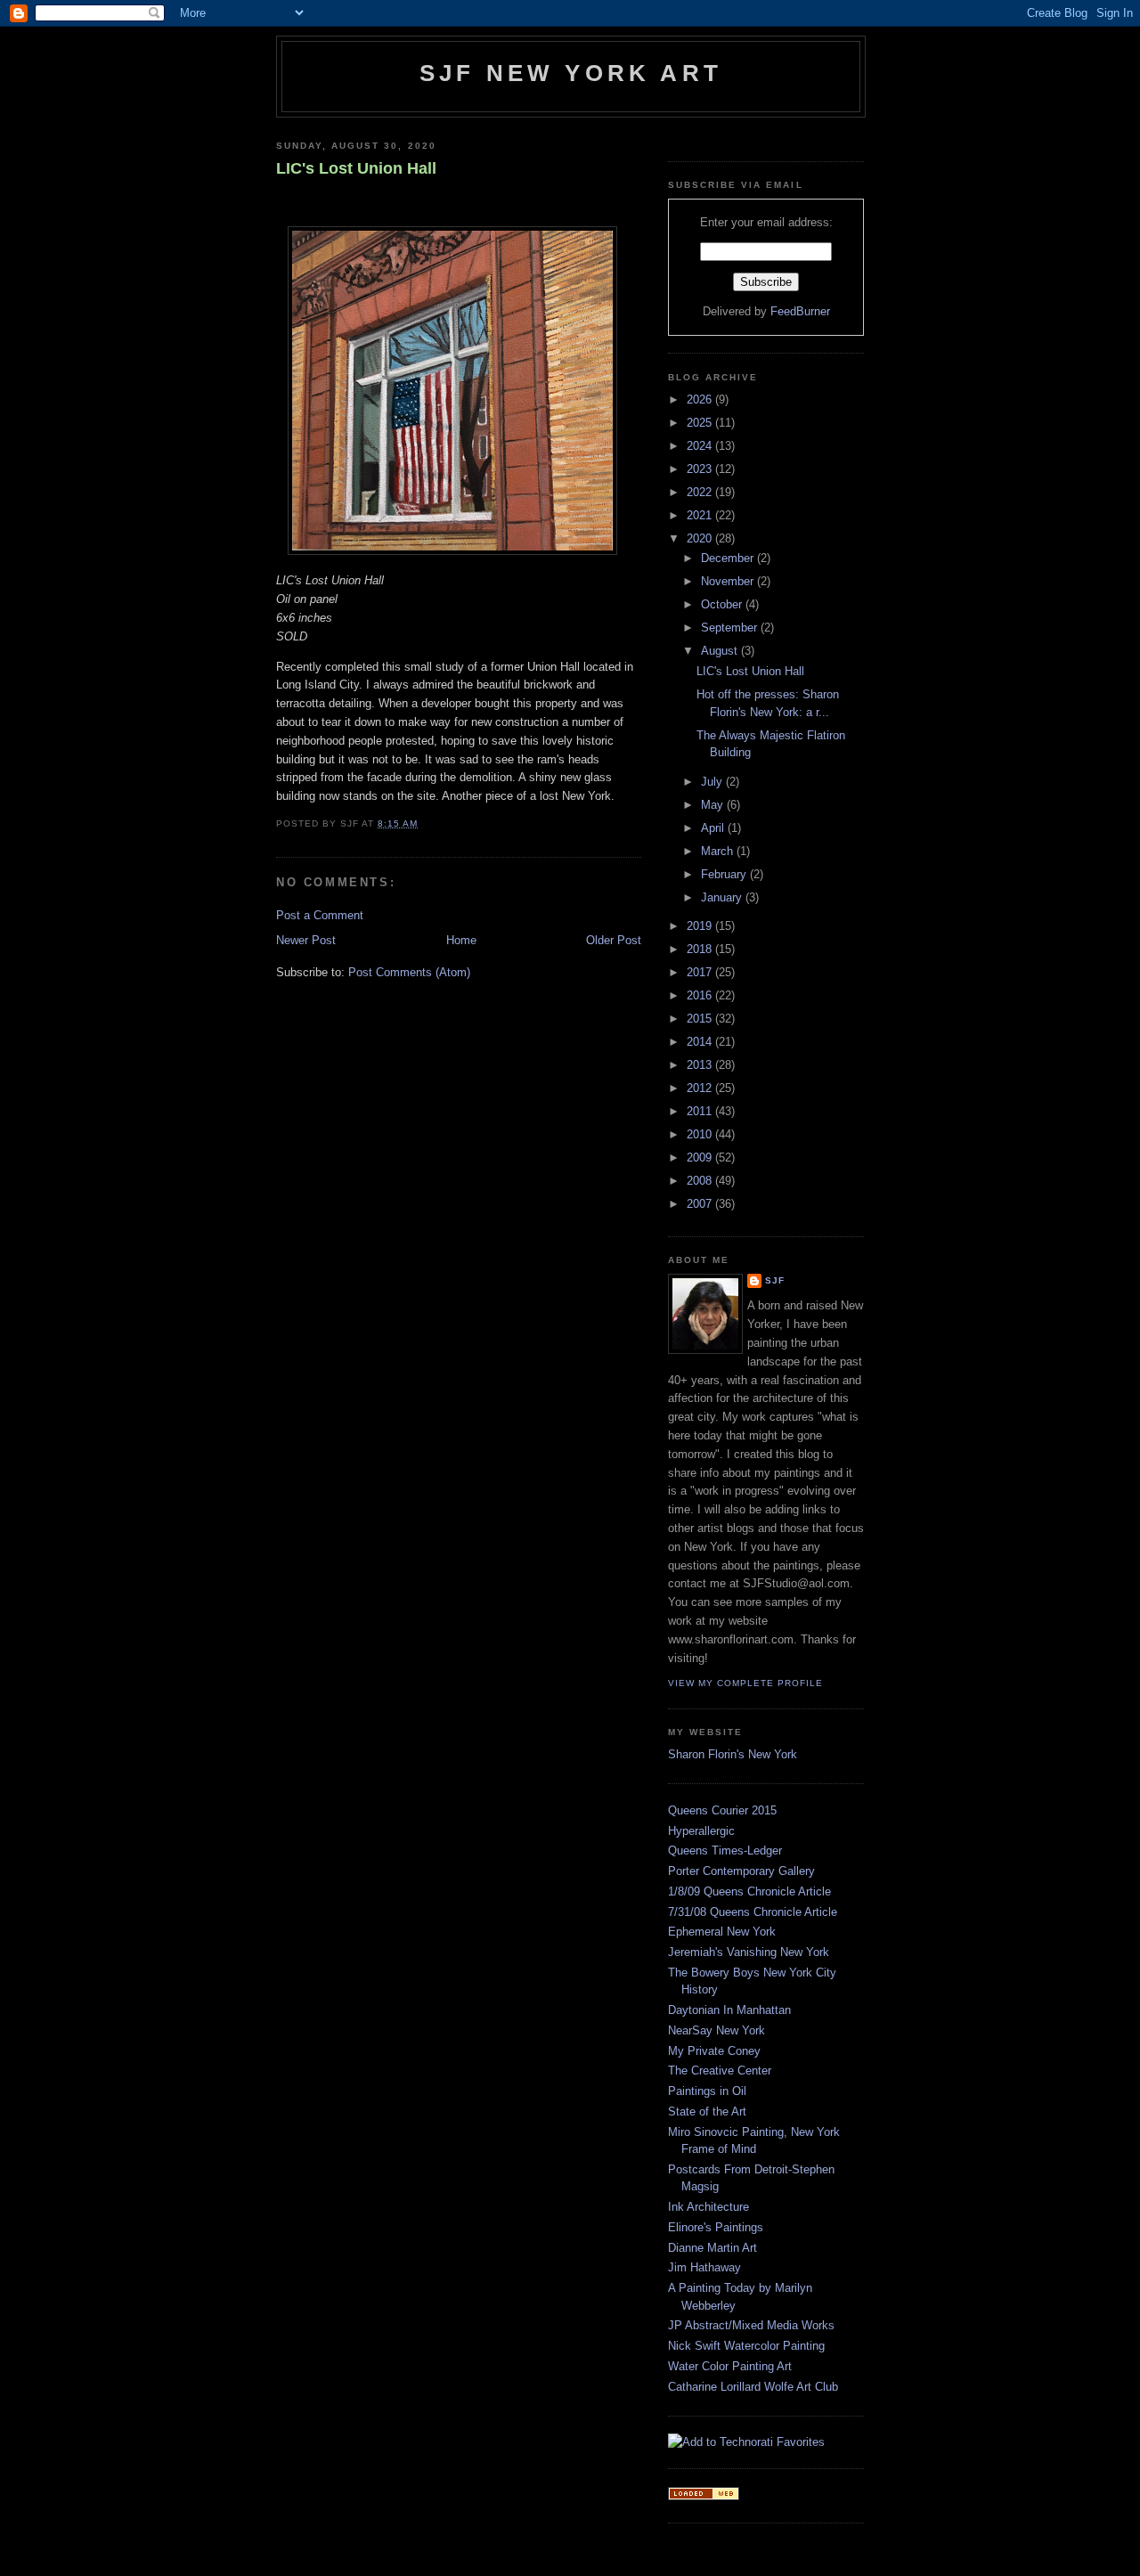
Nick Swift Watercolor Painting (746, 2346)
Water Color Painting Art (730, 2366)
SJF (775, 1280)
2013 (701, 1065)
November (729, 581)
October (723, 604)
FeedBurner (800, 311)
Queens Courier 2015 (722, 1810)
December (729, 558)
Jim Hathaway (704, 2267)
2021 (701, 515)
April (714, 828)
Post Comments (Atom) (409, 972)
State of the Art (707, 2111)
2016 (701, 995)
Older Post (614, 940)
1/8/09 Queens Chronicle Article (749, 1891)
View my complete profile (745, 1683)
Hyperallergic (701, 1831)
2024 (701, 446)
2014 (701, 1042)
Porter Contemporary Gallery (741, 1871)
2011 (701, 1111)
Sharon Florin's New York (733, 1754)
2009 (701, 1158)
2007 (701, 1204)
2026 (701, 399)
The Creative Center (720, 2071)
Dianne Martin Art (712, 2248)
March (719, 851)
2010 (701, 1134)
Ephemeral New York (722, 1932)
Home (461, 940)
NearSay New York (717, 2030)
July (713, 782)
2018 (701, 949)
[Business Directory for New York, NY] (704, 2496)
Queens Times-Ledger (725, 1850)
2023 (701, 469)
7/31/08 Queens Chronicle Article (753, 1912)
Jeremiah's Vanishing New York (749, 1952)
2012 (701, 1088)
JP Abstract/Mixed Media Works (751, 2325)
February (725, 874)
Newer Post (306, 940)
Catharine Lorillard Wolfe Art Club (753, 2387)
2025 (701, 423)
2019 (701, 926)
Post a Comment (320, 915)
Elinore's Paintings (716, 2227)
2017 (701, 972)
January (723, 897)
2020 (701, 538)
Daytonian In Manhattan (729, 2010)
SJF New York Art (571, 73)
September (731, 628)
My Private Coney (714, 2051)
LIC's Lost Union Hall (356, 168)
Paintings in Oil (707, 2091)
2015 (701, 1019)
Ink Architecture (708, 2207)
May (714, 805)
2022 (701, 492)
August (721, 651)
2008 (701, 1181)
